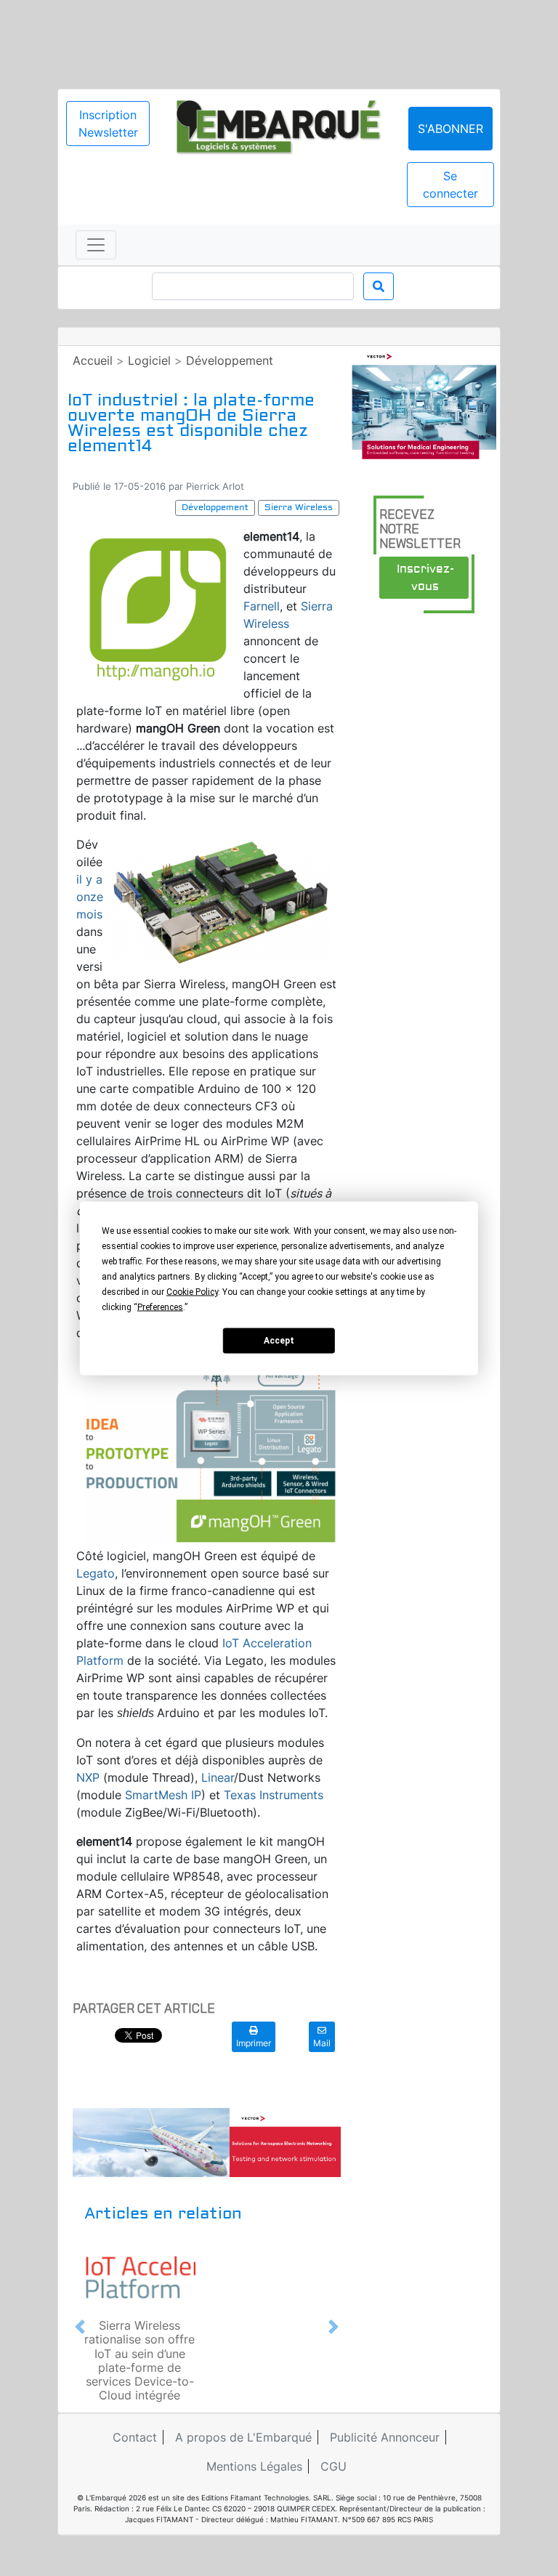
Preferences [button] (160, 1307)
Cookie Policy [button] (192, 1291)
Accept (279, 1341)
